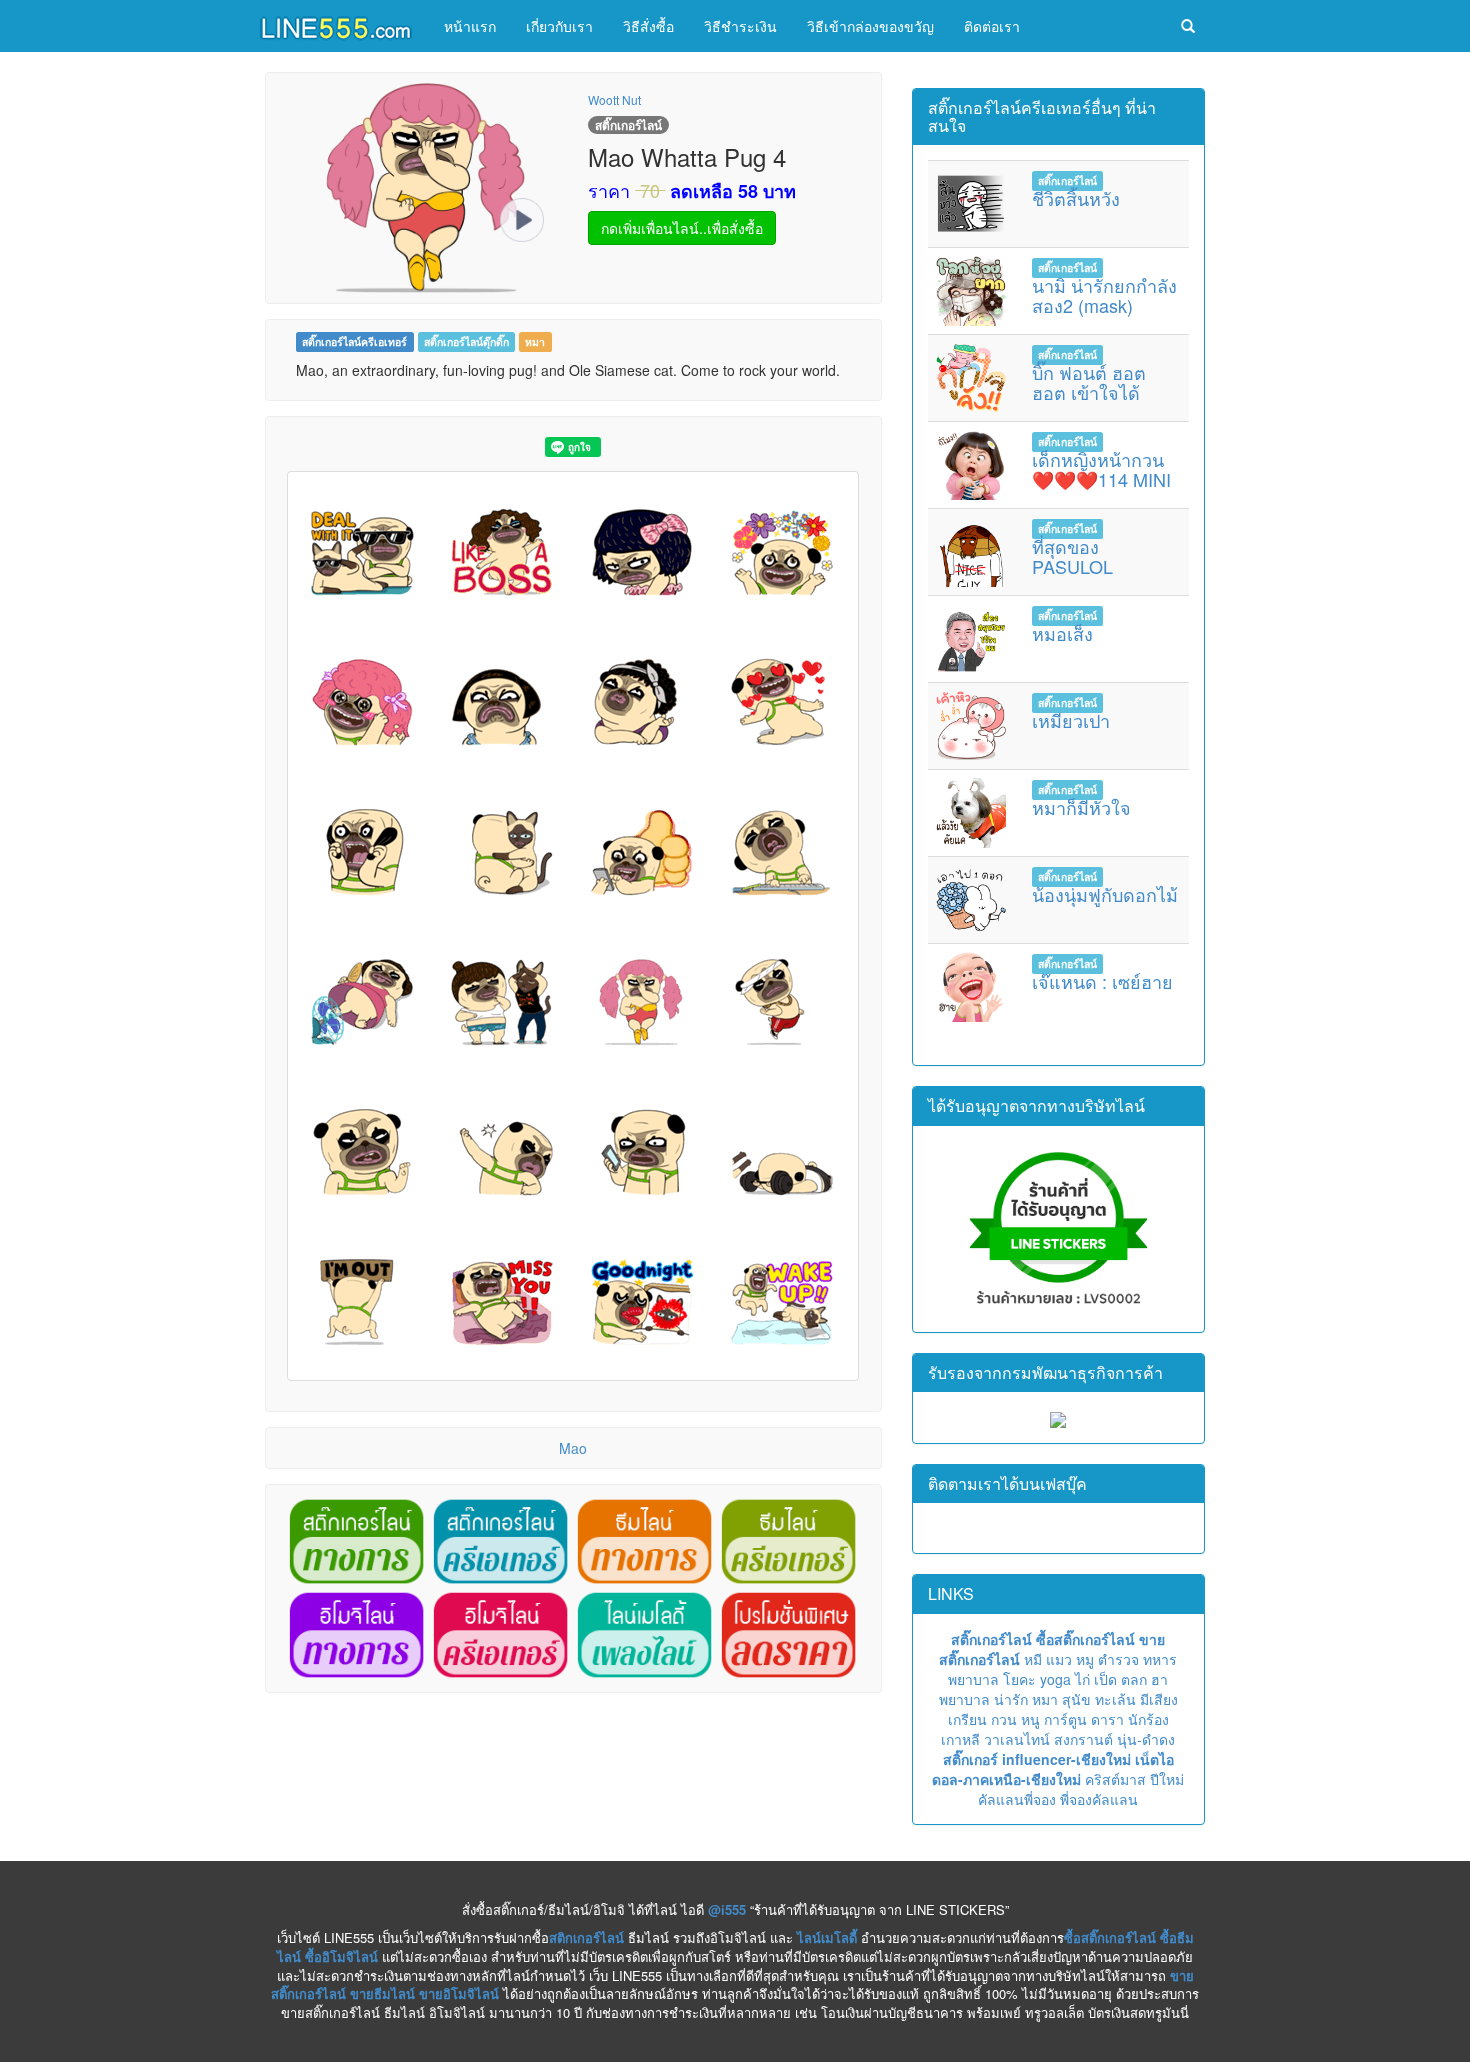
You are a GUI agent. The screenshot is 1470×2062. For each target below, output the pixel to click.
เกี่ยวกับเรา (559, 26)
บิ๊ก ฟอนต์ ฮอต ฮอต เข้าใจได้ (1089, 382)
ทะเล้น (1115, 1699)
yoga (1055, 1679)
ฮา (1159, 1679)
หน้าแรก (470, 26)
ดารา (1107, 1719)
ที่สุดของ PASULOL (1072, 556)
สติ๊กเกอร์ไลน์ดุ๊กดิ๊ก (466, 341)
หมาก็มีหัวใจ (1081, 807)
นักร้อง (1148, 1719)
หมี (1033, 1659)
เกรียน (967, 1719)
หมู (1085, 1659)
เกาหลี (960, 1739)
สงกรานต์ (1083, 1739)
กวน (1004, 1719)
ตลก (1134, 1679)
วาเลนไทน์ (1017, 1739)
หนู (1030, 1719)
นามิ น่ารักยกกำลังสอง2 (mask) (1104, 295)
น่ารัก (1011, 1699)
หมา (535, 341)
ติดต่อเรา (992, 26)
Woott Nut (614, 99)
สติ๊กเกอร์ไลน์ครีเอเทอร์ (354, 341)
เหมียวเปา (1071, 720)
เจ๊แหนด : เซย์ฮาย (1102, 981)
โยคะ (1019, 1679)
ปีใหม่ (1167, 1779)
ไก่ (1082, 1679)
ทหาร (1160, 1659)
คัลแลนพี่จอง (1017, 1799)
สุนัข (1076, 1699)
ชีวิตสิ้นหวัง (1076, 198)
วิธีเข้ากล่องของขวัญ (870, 26)
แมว (1059, 1659)
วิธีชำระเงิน (740, 26)
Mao (573, 1448)
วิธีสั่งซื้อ (648, 26)
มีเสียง (1159, 1699)
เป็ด (1105, 1679)
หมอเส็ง (1062, 633)
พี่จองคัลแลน (1099, 1799)
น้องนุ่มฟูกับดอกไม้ (1105, 894)
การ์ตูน (1065, 1719)
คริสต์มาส (1115, 1779)
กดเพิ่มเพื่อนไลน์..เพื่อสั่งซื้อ (682, 228)
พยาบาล (973, 1679)
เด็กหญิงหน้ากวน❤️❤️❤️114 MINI (1101, 469)
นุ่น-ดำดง (1146, 1739)
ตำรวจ (1118, 1659)
